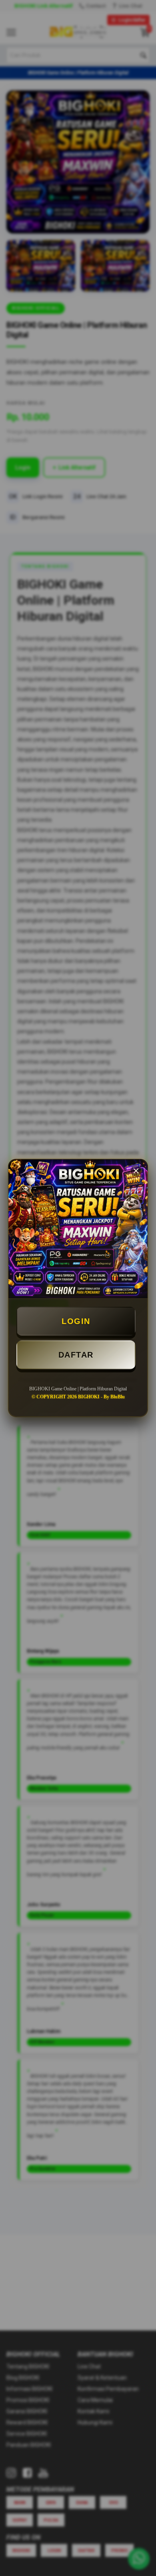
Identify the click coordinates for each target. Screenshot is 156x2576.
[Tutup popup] (136, 1171)
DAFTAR (76, 1355)
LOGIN (76, 1321)
